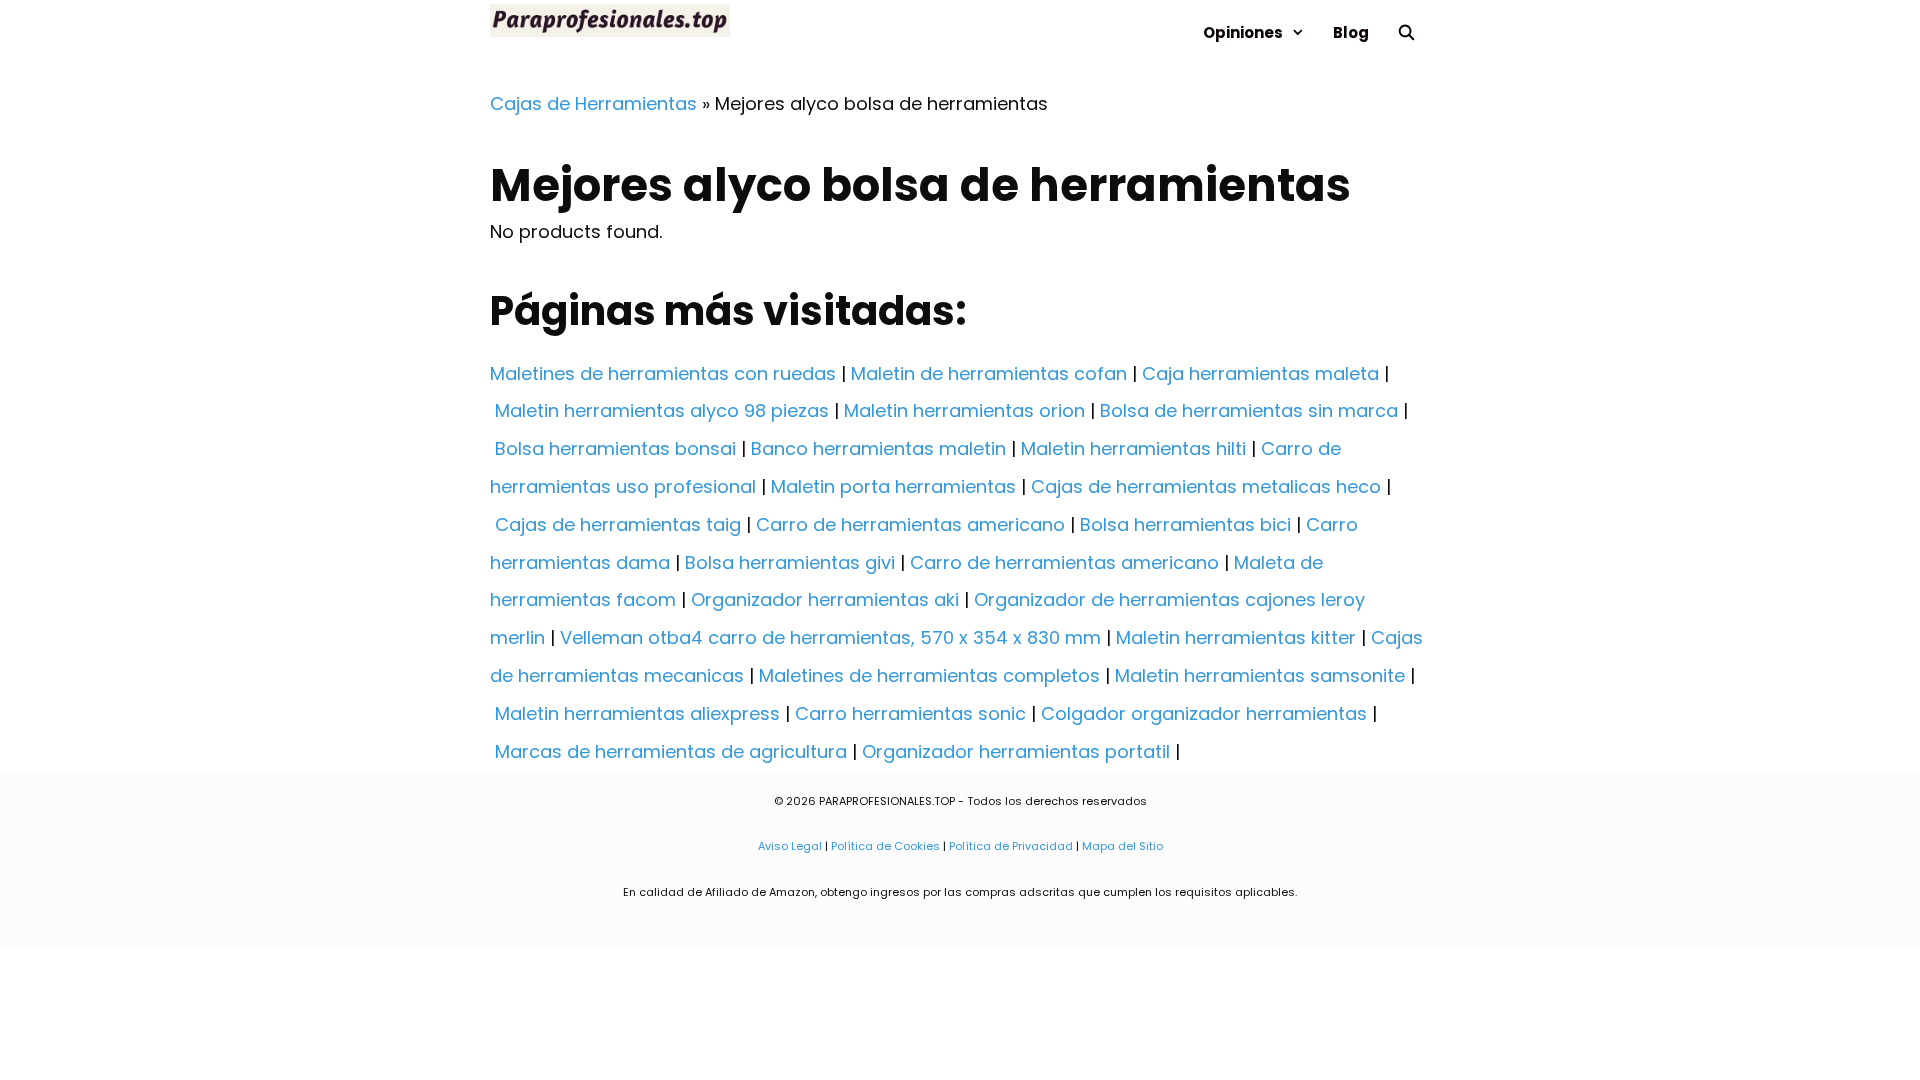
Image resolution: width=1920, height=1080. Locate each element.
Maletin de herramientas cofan (989, 373)
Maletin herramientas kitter (1236, 637)
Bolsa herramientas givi (790, 562)
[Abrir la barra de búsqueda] (1406, 32)
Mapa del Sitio (1122, 846)
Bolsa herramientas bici (1185, 524)
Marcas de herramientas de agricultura (671, 751)
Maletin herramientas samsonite (1260, 675)
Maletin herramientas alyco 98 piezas (662, 410)
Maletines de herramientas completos (929, 675)
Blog (1351, 32)
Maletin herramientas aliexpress (637, 713)
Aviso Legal (790, 846)
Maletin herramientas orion (964, 410)
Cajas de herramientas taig (618, 524)
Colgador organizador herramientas (1204, 713)
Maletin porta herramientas (893, 486)
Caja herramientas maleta (1260, 373)
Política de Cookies (885, 846)
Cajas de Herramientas (593, 103)
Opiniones (1243, 32)
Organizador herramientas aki (825, 599)
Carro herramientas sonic (910, 713)
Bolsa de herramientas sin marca (1249, 410)
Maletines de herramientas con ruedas (663, 373)
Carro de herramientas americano (910, 524)
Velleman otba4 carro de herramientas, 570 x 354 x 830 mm (830, 637)
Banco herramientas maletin (878, 448)
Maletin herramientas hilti (1133, 448)
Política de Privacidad (1011, 846)
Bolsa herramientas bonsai (615, 448)
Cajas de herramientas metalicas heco (1206, 486)
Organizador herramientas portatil (1016, 751)
